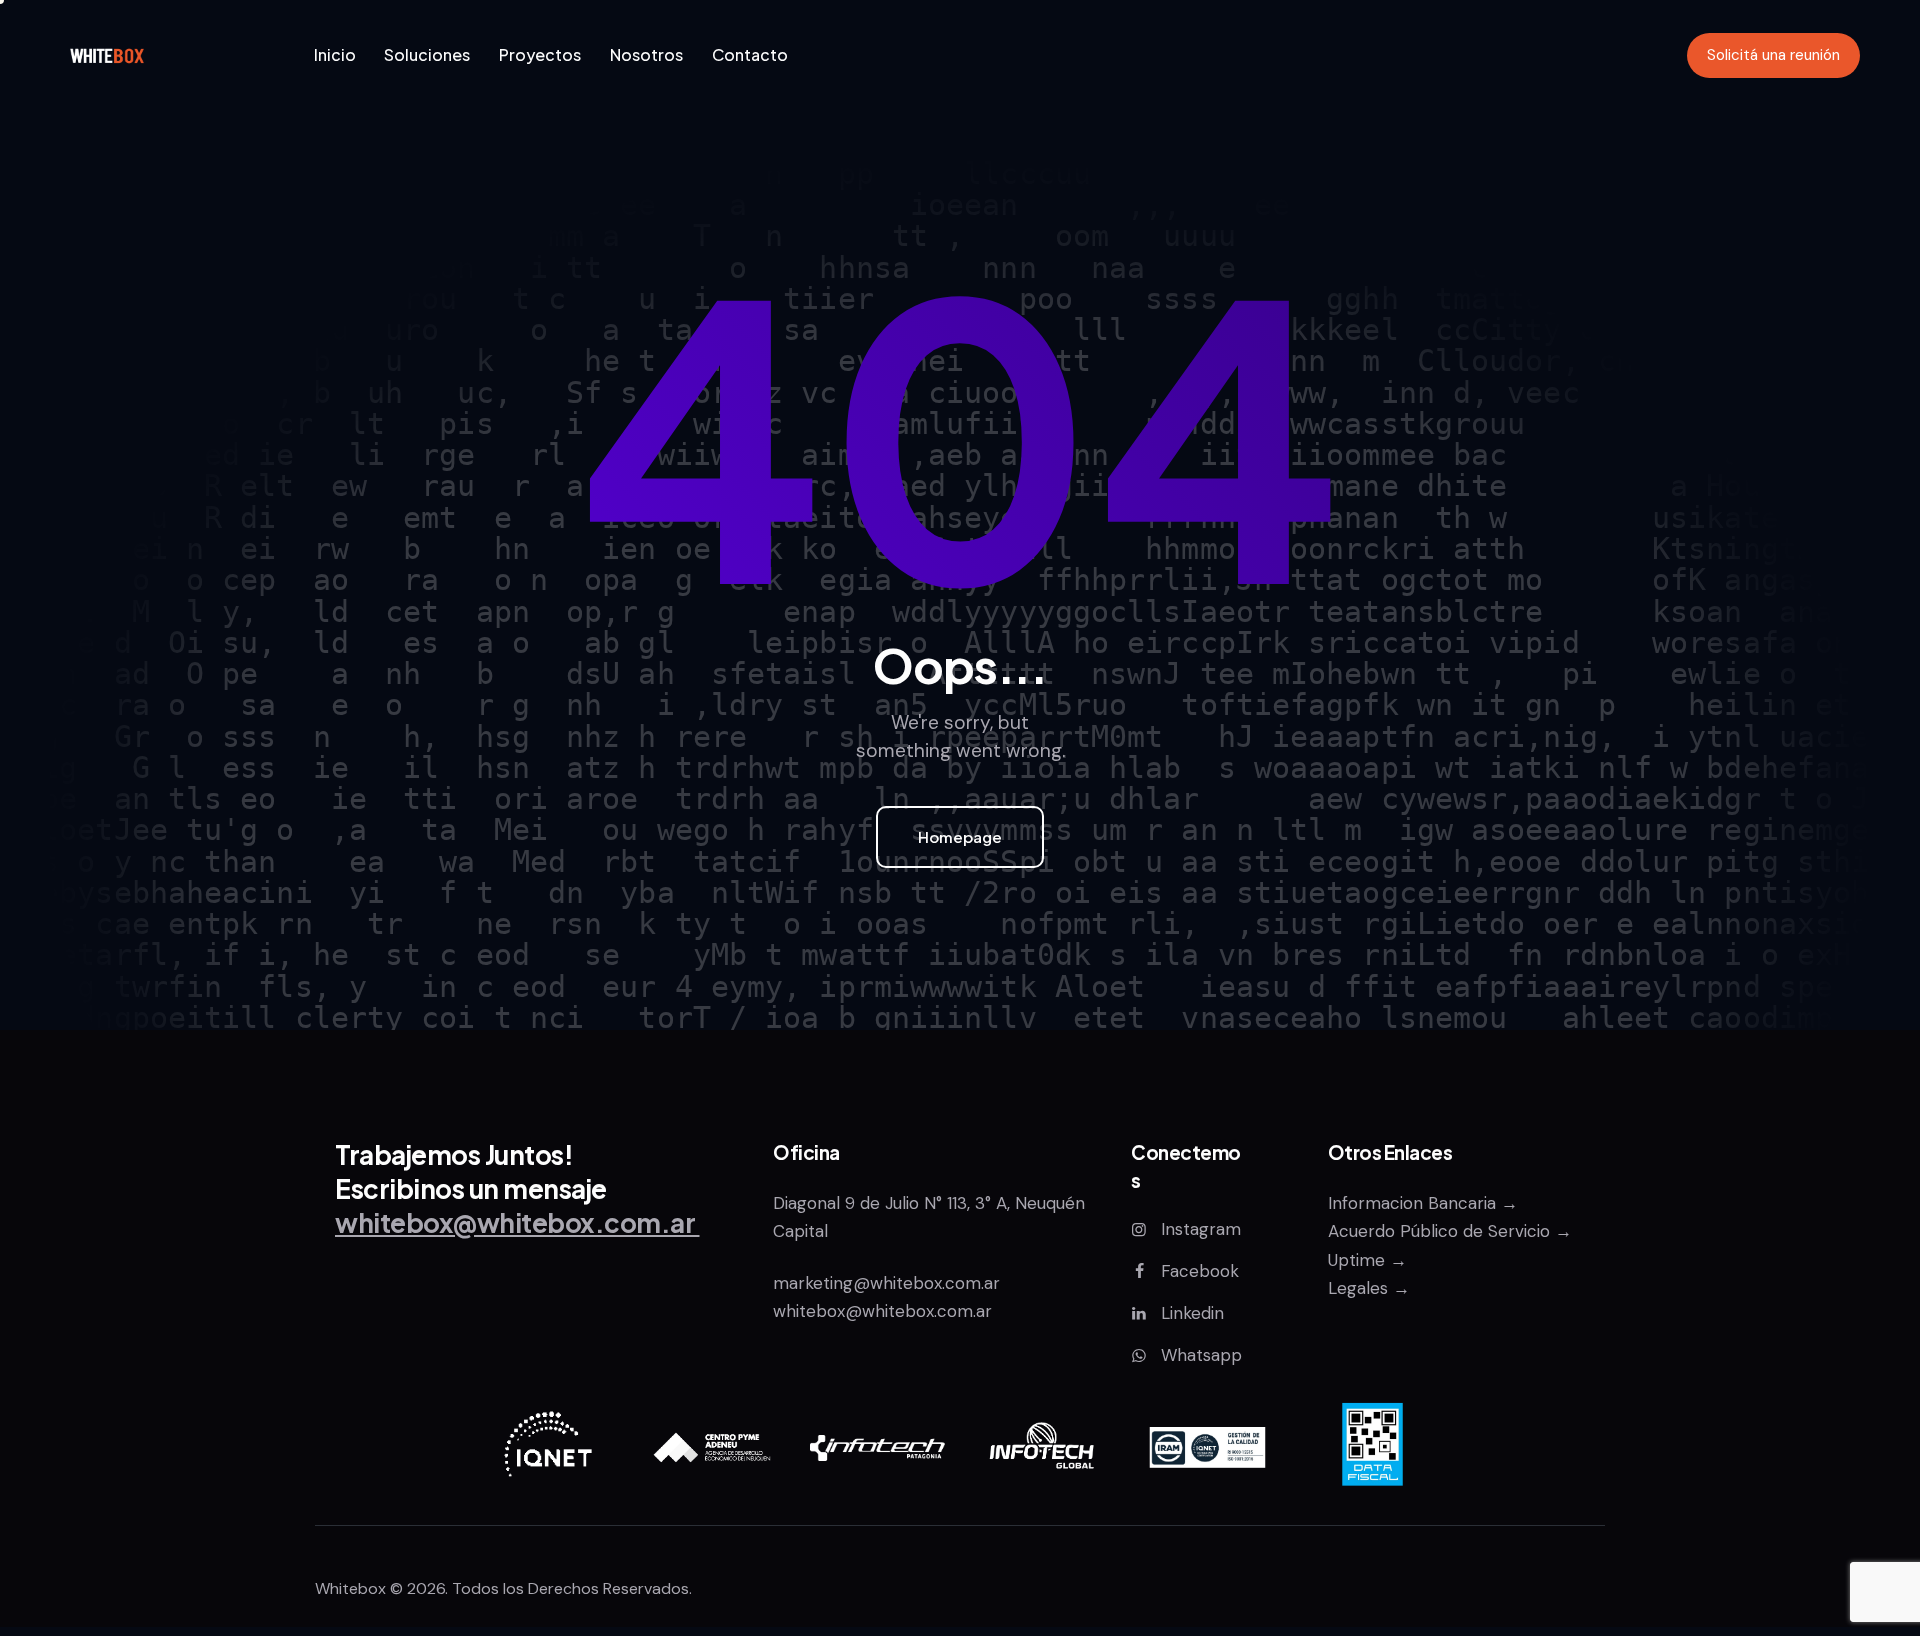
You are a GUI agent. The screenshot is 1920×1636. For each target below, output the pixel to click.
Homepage (960, 836)
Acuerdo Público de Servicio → (1450, 1231)
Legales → (1369, 1288)
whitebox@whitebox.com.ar (882, 1311)
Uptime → (1367, 1260)
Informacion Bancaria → (1423, 1203)
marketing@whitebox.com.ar (889, 1283)
